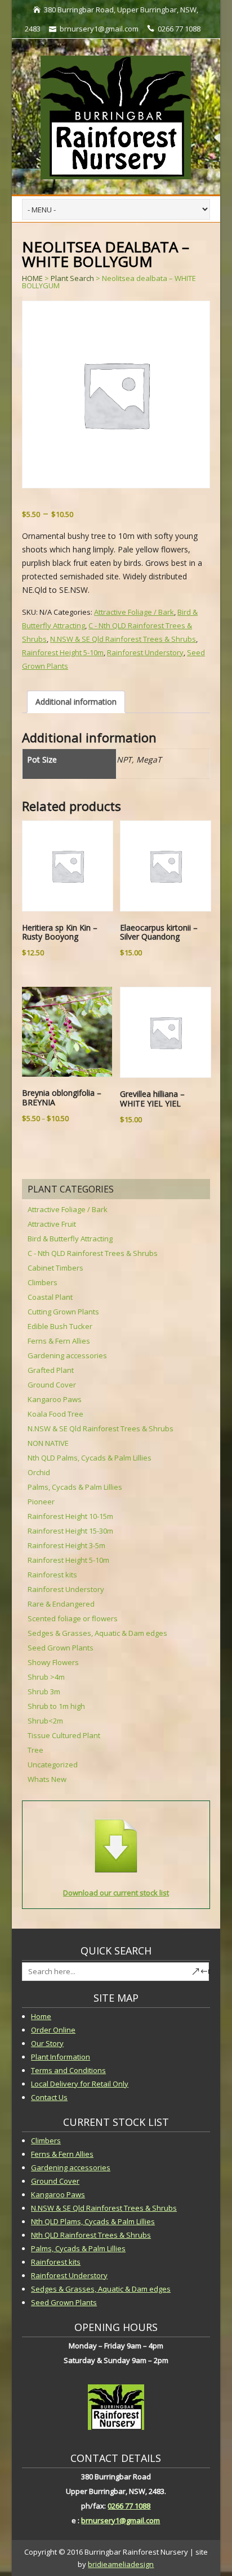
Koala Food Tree (55, 1414)
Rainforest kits (52, 1575)
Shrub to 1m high (56, 1706)
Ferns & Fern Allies (59, 1341)
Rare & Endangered (61, 1604)
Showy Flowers (53, 1662)
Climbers (43, 1282)
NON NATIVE (48, 1443)
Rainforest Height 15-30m (70, 1531)
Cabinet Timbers (55, 1268)
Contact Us (49, 2097)
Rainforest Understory (145, 652)
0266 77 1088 (129, 2506)
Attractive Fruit (52, 1224)
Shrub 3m (44, 1691)
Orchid (39, 1472)
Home (41, 2016)
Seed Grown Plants (61, 1648)
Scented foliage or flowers (73, 1618)
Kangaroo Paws (55, 1399)
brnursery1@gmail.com (121, 2520)
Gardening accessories (67, 1355)
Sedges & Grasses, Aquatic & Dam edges (97, 1633)
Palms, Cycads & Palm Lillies (75, 1487)
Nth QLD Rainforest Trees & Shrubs (91, 2235)
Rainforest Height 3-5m (66, 1545)
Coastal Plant (50, 1297)
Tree (35, 1750)
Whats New (47, 1779)
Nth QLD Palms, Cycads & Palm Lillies (90, 1458)
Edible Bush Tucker (60, 1326)
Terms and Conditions (68, 2070)
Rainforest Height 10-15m (70, 1516)
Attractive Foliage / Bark (134, 612)
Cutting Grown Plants (63, 1312)
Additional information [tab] (76, 702)
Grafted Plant (51, 1370)
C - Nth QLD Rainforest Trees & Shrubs (93, 1253)
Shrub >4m (46, 1677)
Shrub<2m (45, 1721)
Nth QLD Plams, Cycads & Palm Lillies (93, 2221)
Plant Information (61, 2057)
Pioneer (41, 1502)
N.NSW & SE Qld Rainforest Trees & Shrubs (123, 639)
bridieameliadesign (121, 2564)
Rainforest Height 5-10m (63, 652)
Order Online (53, 2030)
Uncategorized (53, 1765)
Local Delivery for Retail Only (80, 2084)
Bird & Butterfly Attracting (70, 1239)
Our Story (47, 2043)
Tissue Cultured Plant (64, 1735)
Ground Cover (52, 1385)
